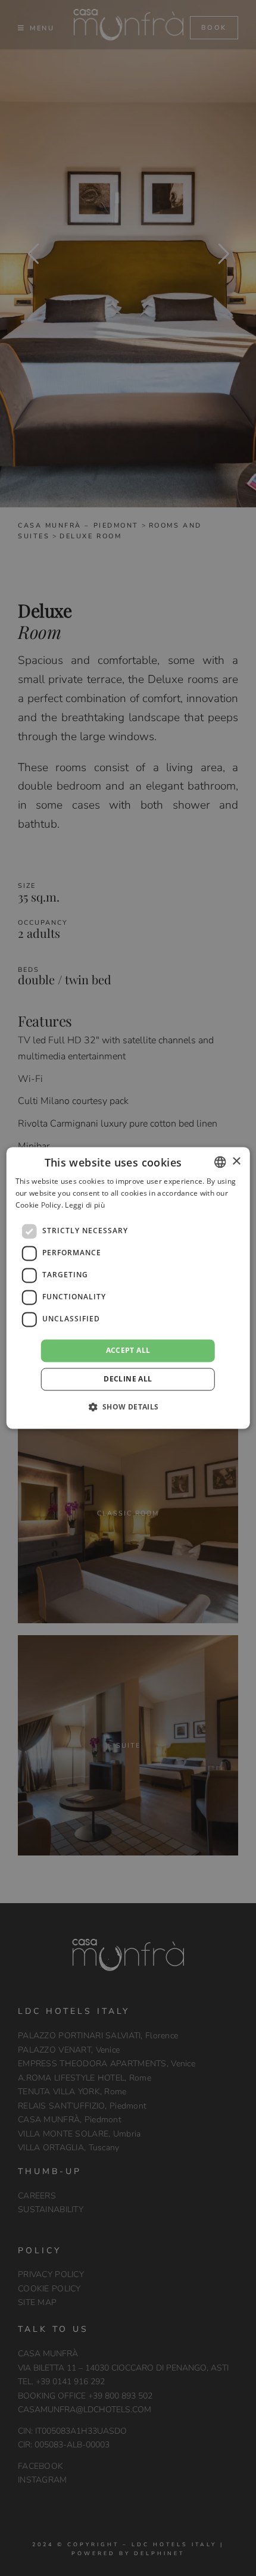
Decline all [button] (128, 1379)
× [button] (236, 1161)
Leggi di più (85, 1205)
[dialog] (128, 1288)
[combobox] (220, 1162)
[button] (128, 1407)
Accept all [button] (128, 1350)
